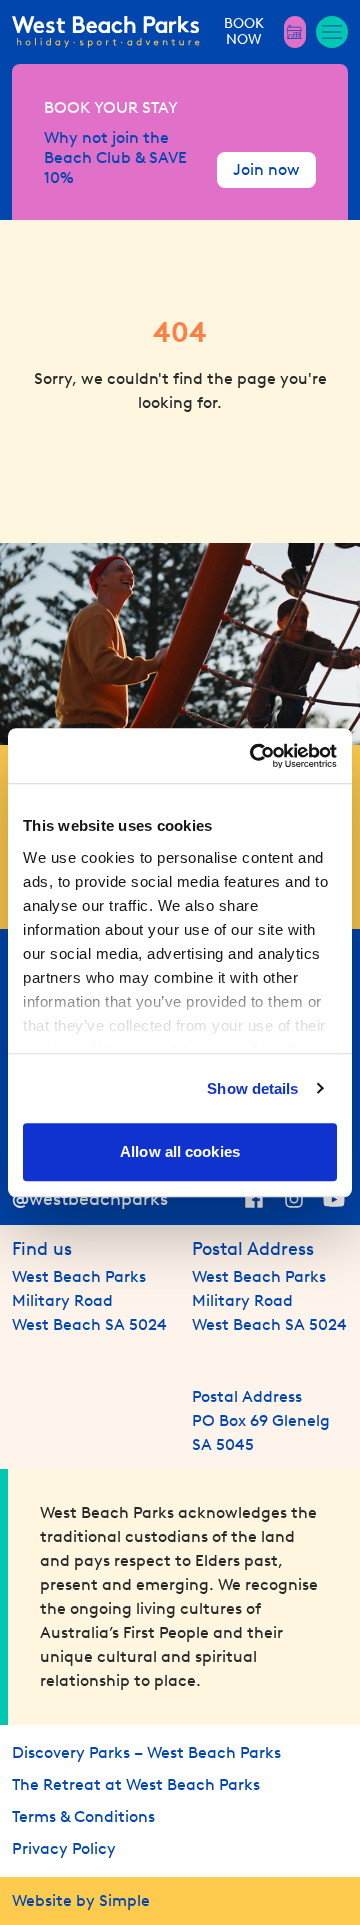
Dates (55, 256)
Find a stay (180, 717)
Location (64, 344)
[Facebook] (254, 1199)
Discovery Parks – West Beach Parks (146, 1752)
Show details (252, 1088)
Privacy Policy (64, 1848)
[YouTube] (334, 1199)
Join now (266, 169)
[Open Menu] (332, 32)
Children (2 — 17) (89, 554)
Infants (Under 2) (90, 638)
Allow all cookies (180, 1151)
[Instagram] (294, 1199)
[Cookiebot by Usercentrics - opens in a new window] (254, 756)
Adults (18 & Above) (97, 470)
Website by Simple (81, 1900)
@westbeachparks (90, 1199)
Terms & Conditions (83, 1816)
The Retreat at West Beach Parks (136, 1784)
